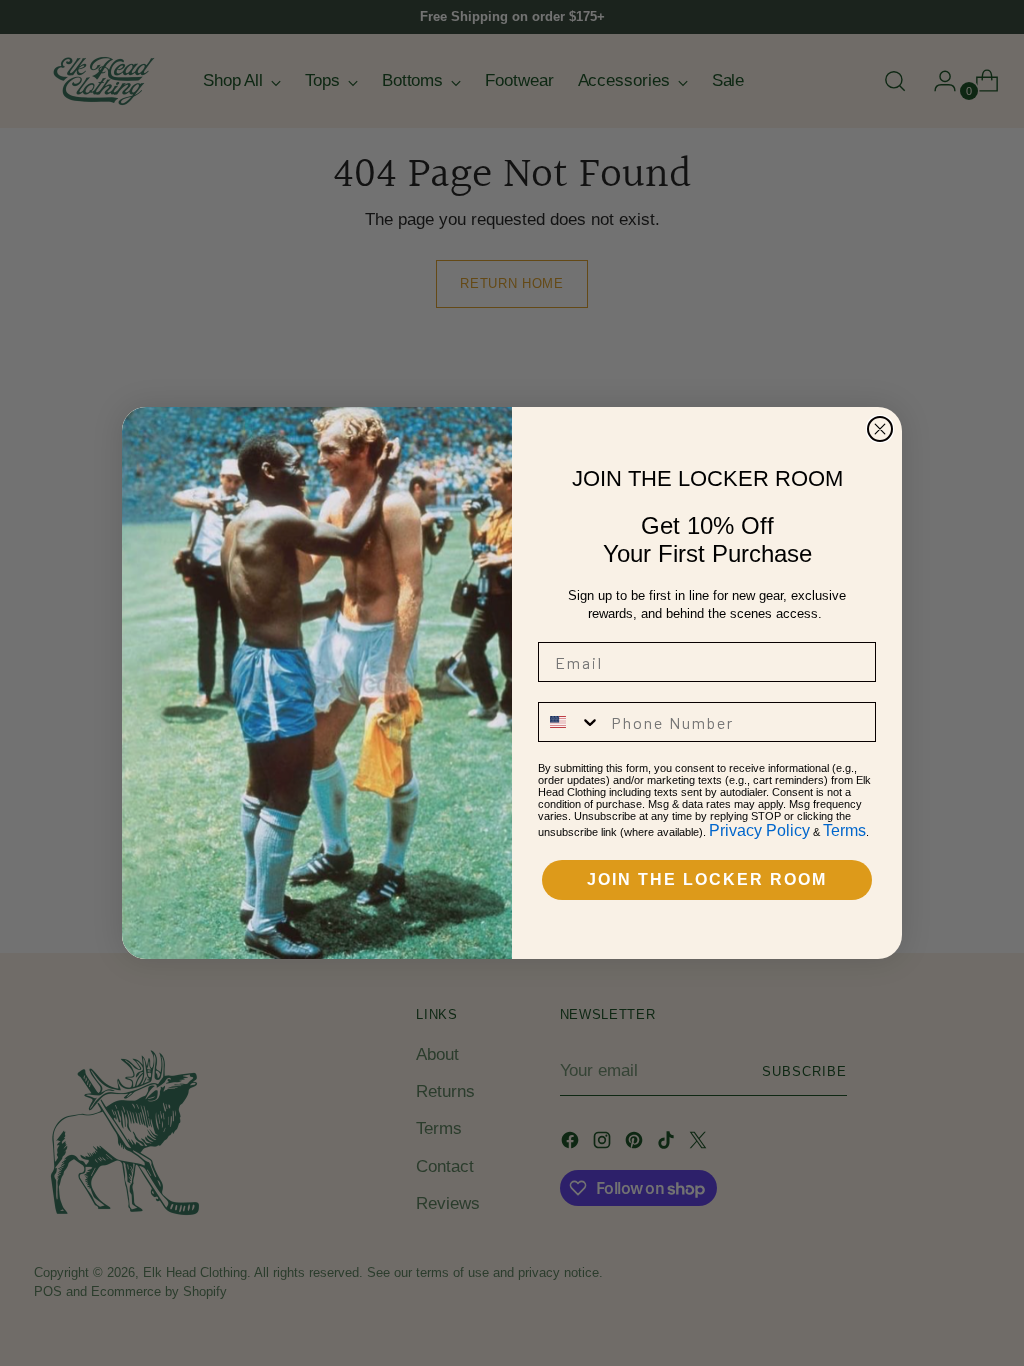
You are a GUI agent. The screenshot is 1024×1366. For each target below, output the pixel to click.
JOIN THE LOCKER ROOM (707, 879)
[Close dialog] (880, 429)
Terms (844, 830)
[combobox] (570, 722)
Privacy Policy (759, 830)
